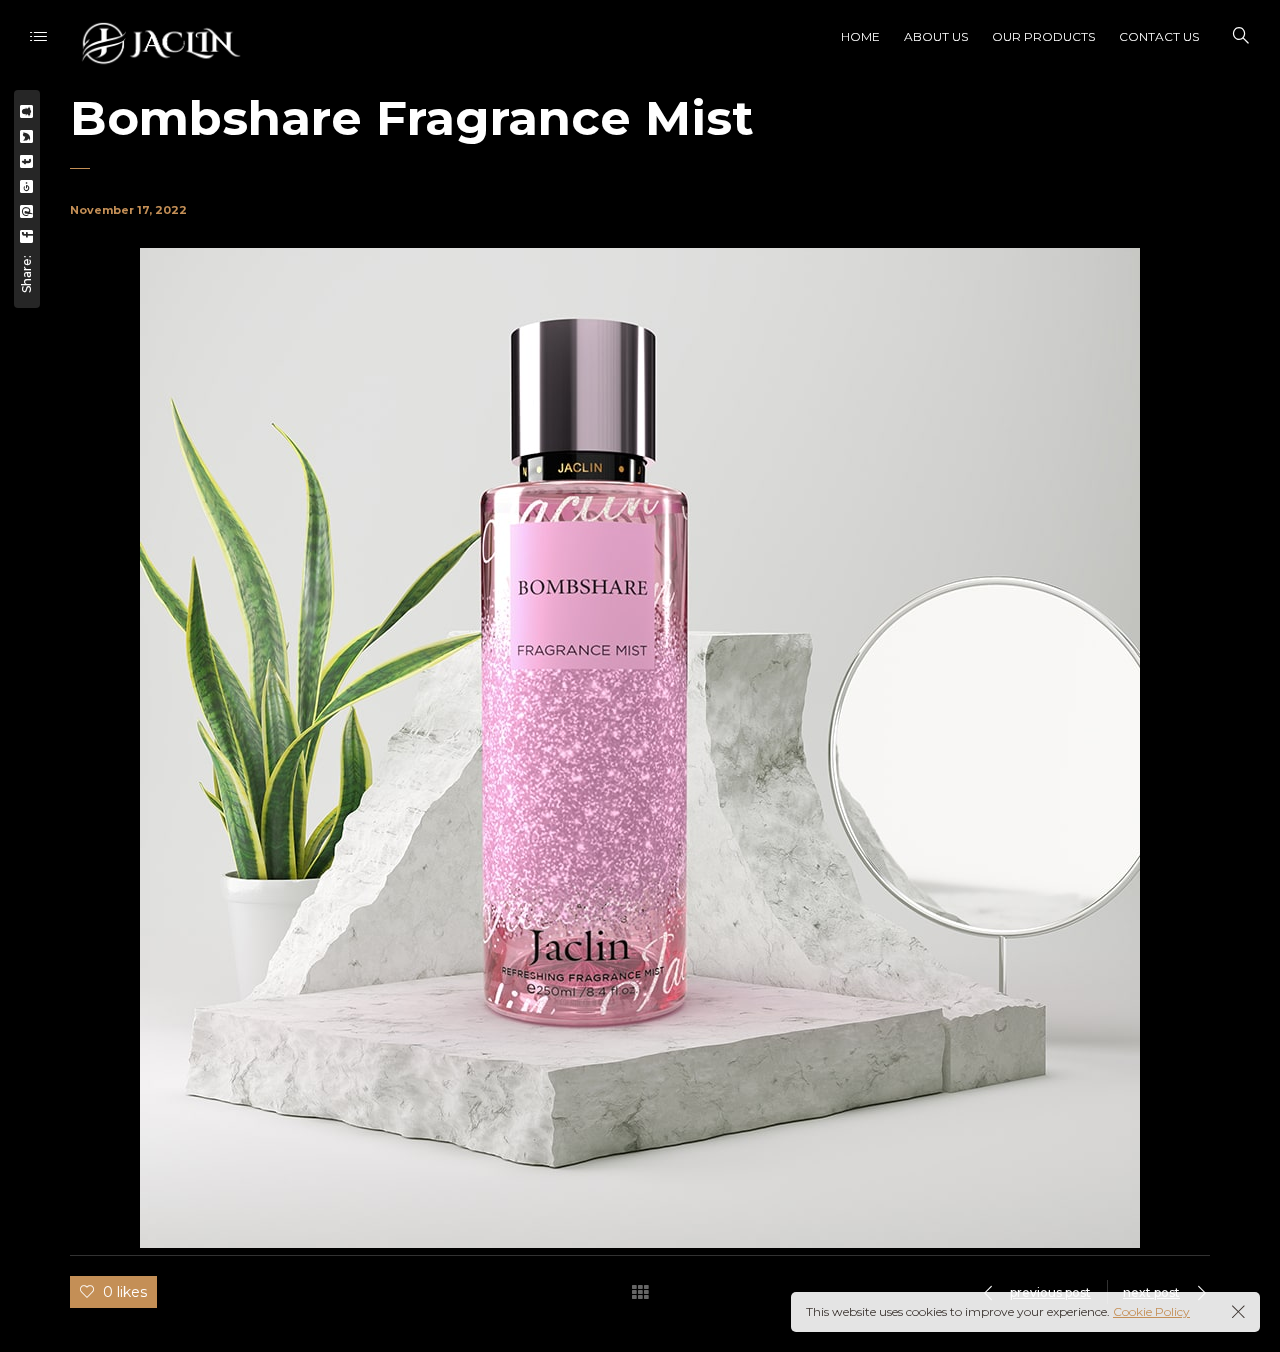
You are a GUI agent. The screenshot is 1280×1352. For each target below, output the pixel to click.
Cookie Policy (1151, 1311)
